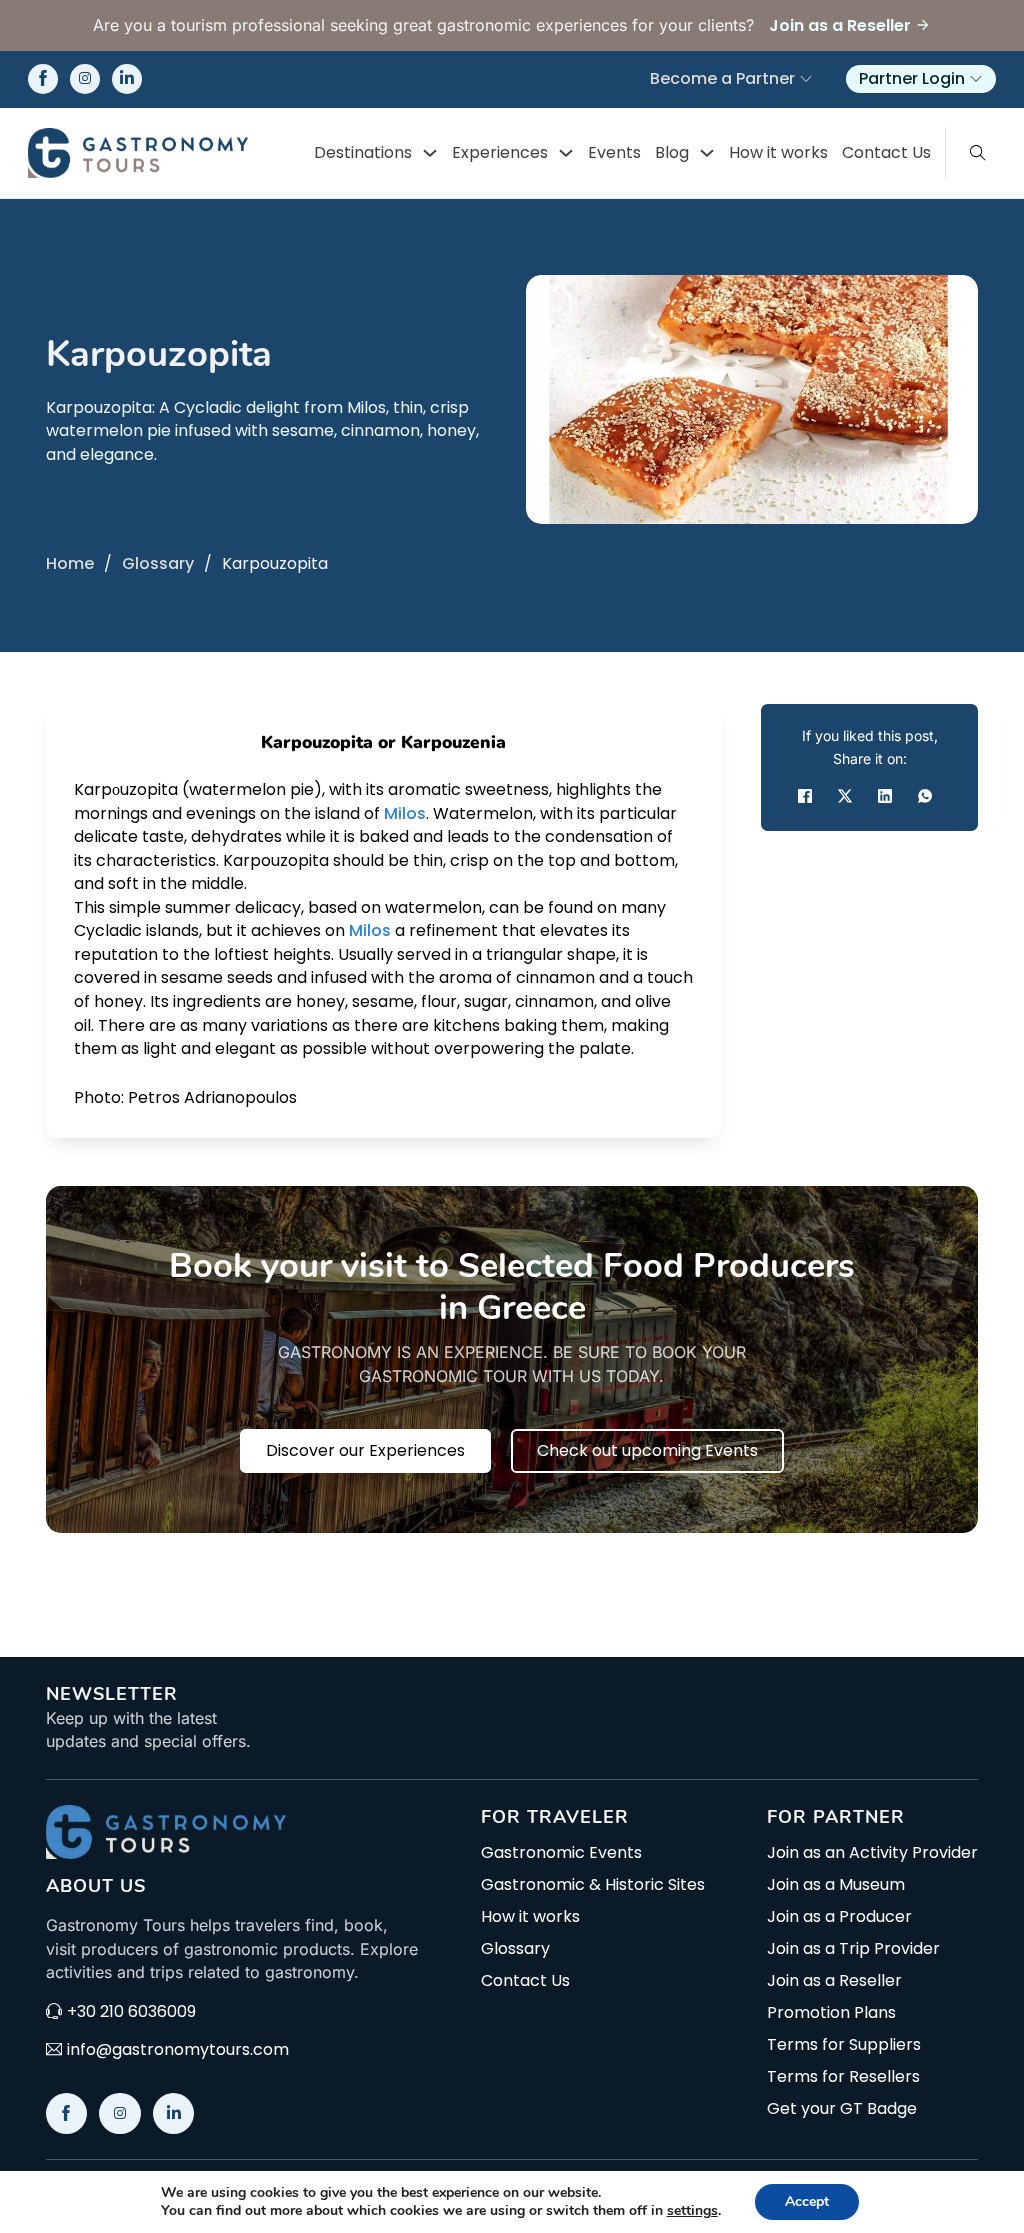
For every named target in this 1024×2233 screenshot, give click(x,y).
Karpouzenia (453, 742)
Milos (405, 813)
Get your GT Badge (842, 2109)
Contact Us (886, 152)
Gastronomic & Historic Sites (593, 1885)
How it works (778, 152)
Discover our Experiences (365, 1450)
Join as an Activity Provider (872, 1853)
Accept (807, 2201)
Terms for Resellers (843, 2077)
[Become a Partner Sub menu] (806, 79)
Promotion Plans (831, 2013)
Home (70, 563)
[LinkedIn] (885, 796)
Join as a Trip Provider (853, 1949)
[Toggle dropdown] (430, 153)
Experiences (500, 152)
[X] (845, 796)
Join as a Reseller (834, 1981)
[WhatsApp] (925, 796)
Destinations (363, 152)
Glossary (158, 563)
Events (614, 152)
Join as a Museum (836, 1885)
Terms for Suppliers (844, 2045)
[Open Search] (978, 153)
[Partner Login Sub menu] (976, 79)
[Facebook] (805, 796)
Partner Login (912, 78)
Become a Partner (722, 78)
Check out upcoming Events (647, 1450)
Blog (672, 152)
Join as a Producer (839, 1917)
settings (692, 2211)
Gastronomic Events (561, 1853)
